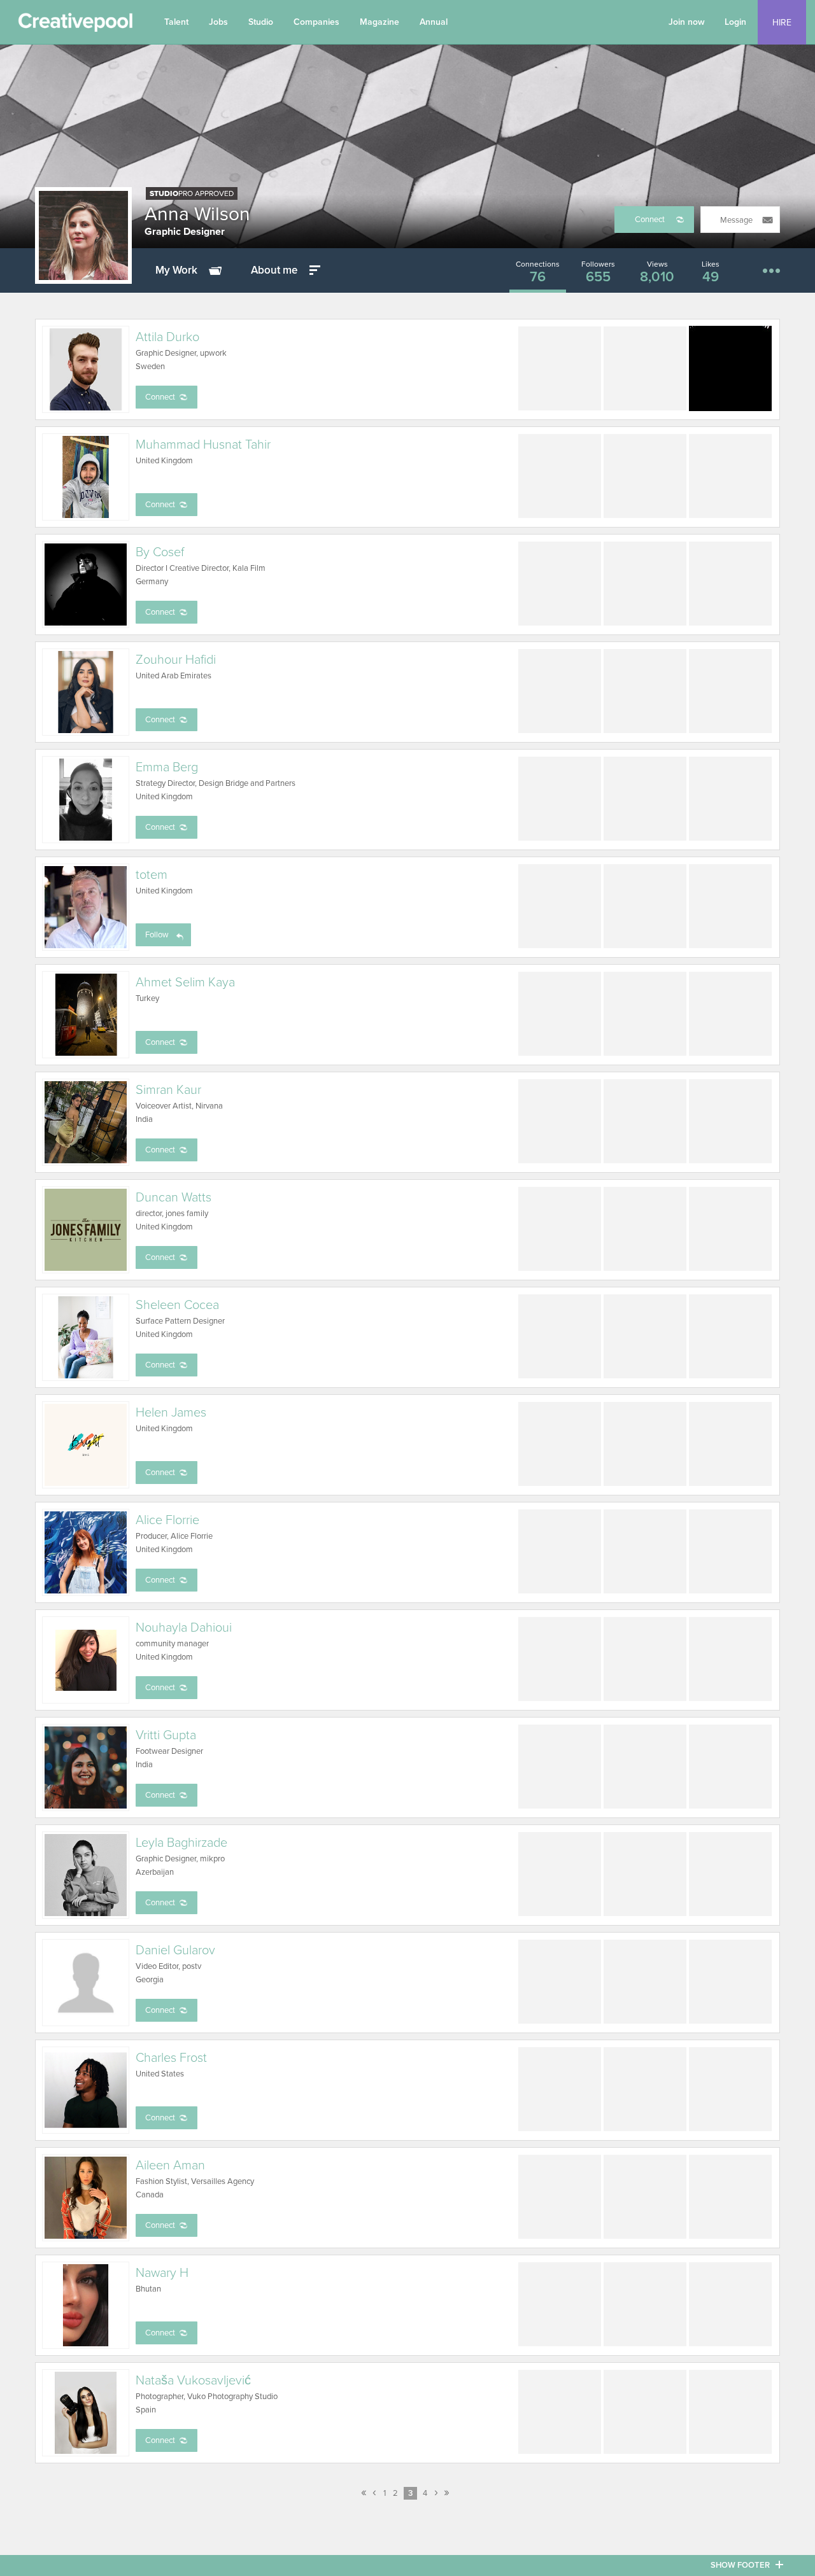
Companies (316, 22)
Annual (434, 22)
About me (274, 270)
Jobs (218, 22)
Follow (157, 935)
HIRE (782, 23)
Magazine (379, 22)
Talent (176, 22)
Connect (650, 220)
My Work (176, 270)
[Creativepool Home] (75, 25)
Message (736, 220)
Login (735, 22)
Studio (261, 22)
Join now (687, 22)
